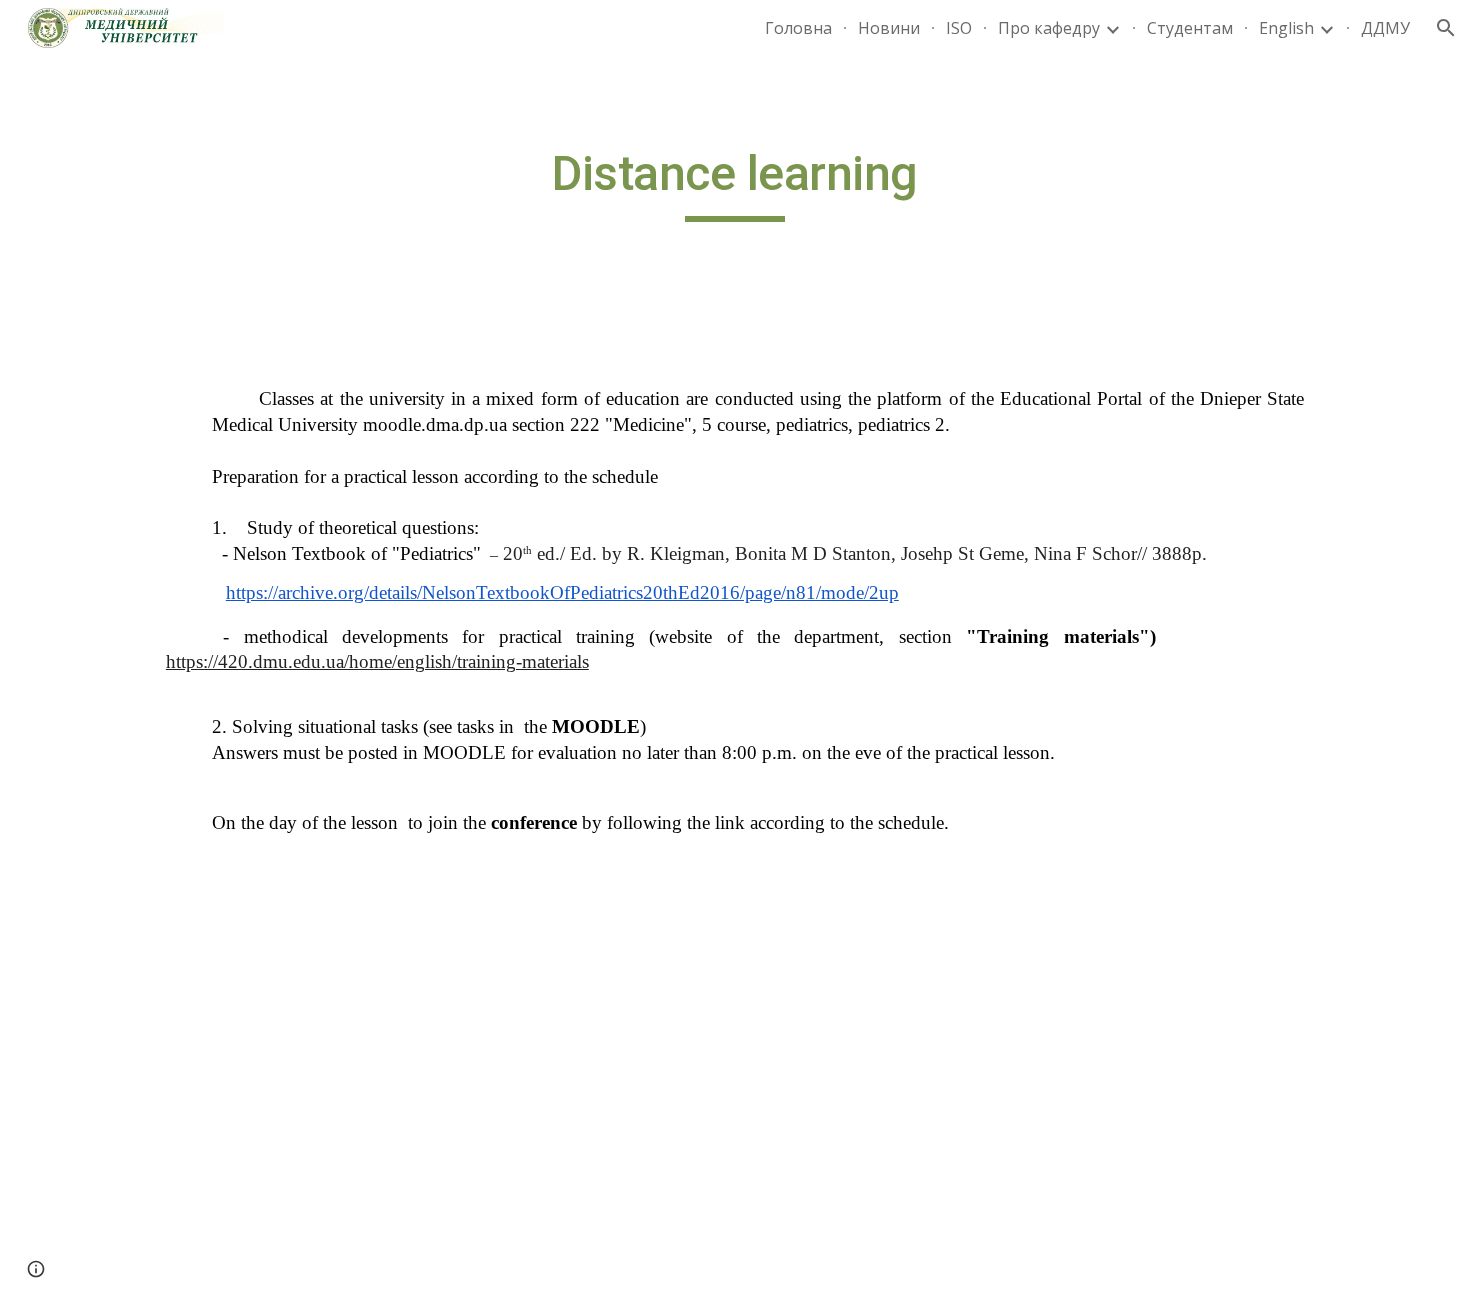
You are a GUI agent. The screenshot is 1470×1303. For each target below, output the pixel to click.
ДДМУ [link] (1385, 28)
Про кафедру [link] (1049, 28)
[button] (1446, 28)
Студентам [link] (1190, 28)
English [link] (1286, 28)
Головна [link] (798, 28)
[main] (735, 183)
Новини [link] (889, 28)
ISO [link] (959, 28)
